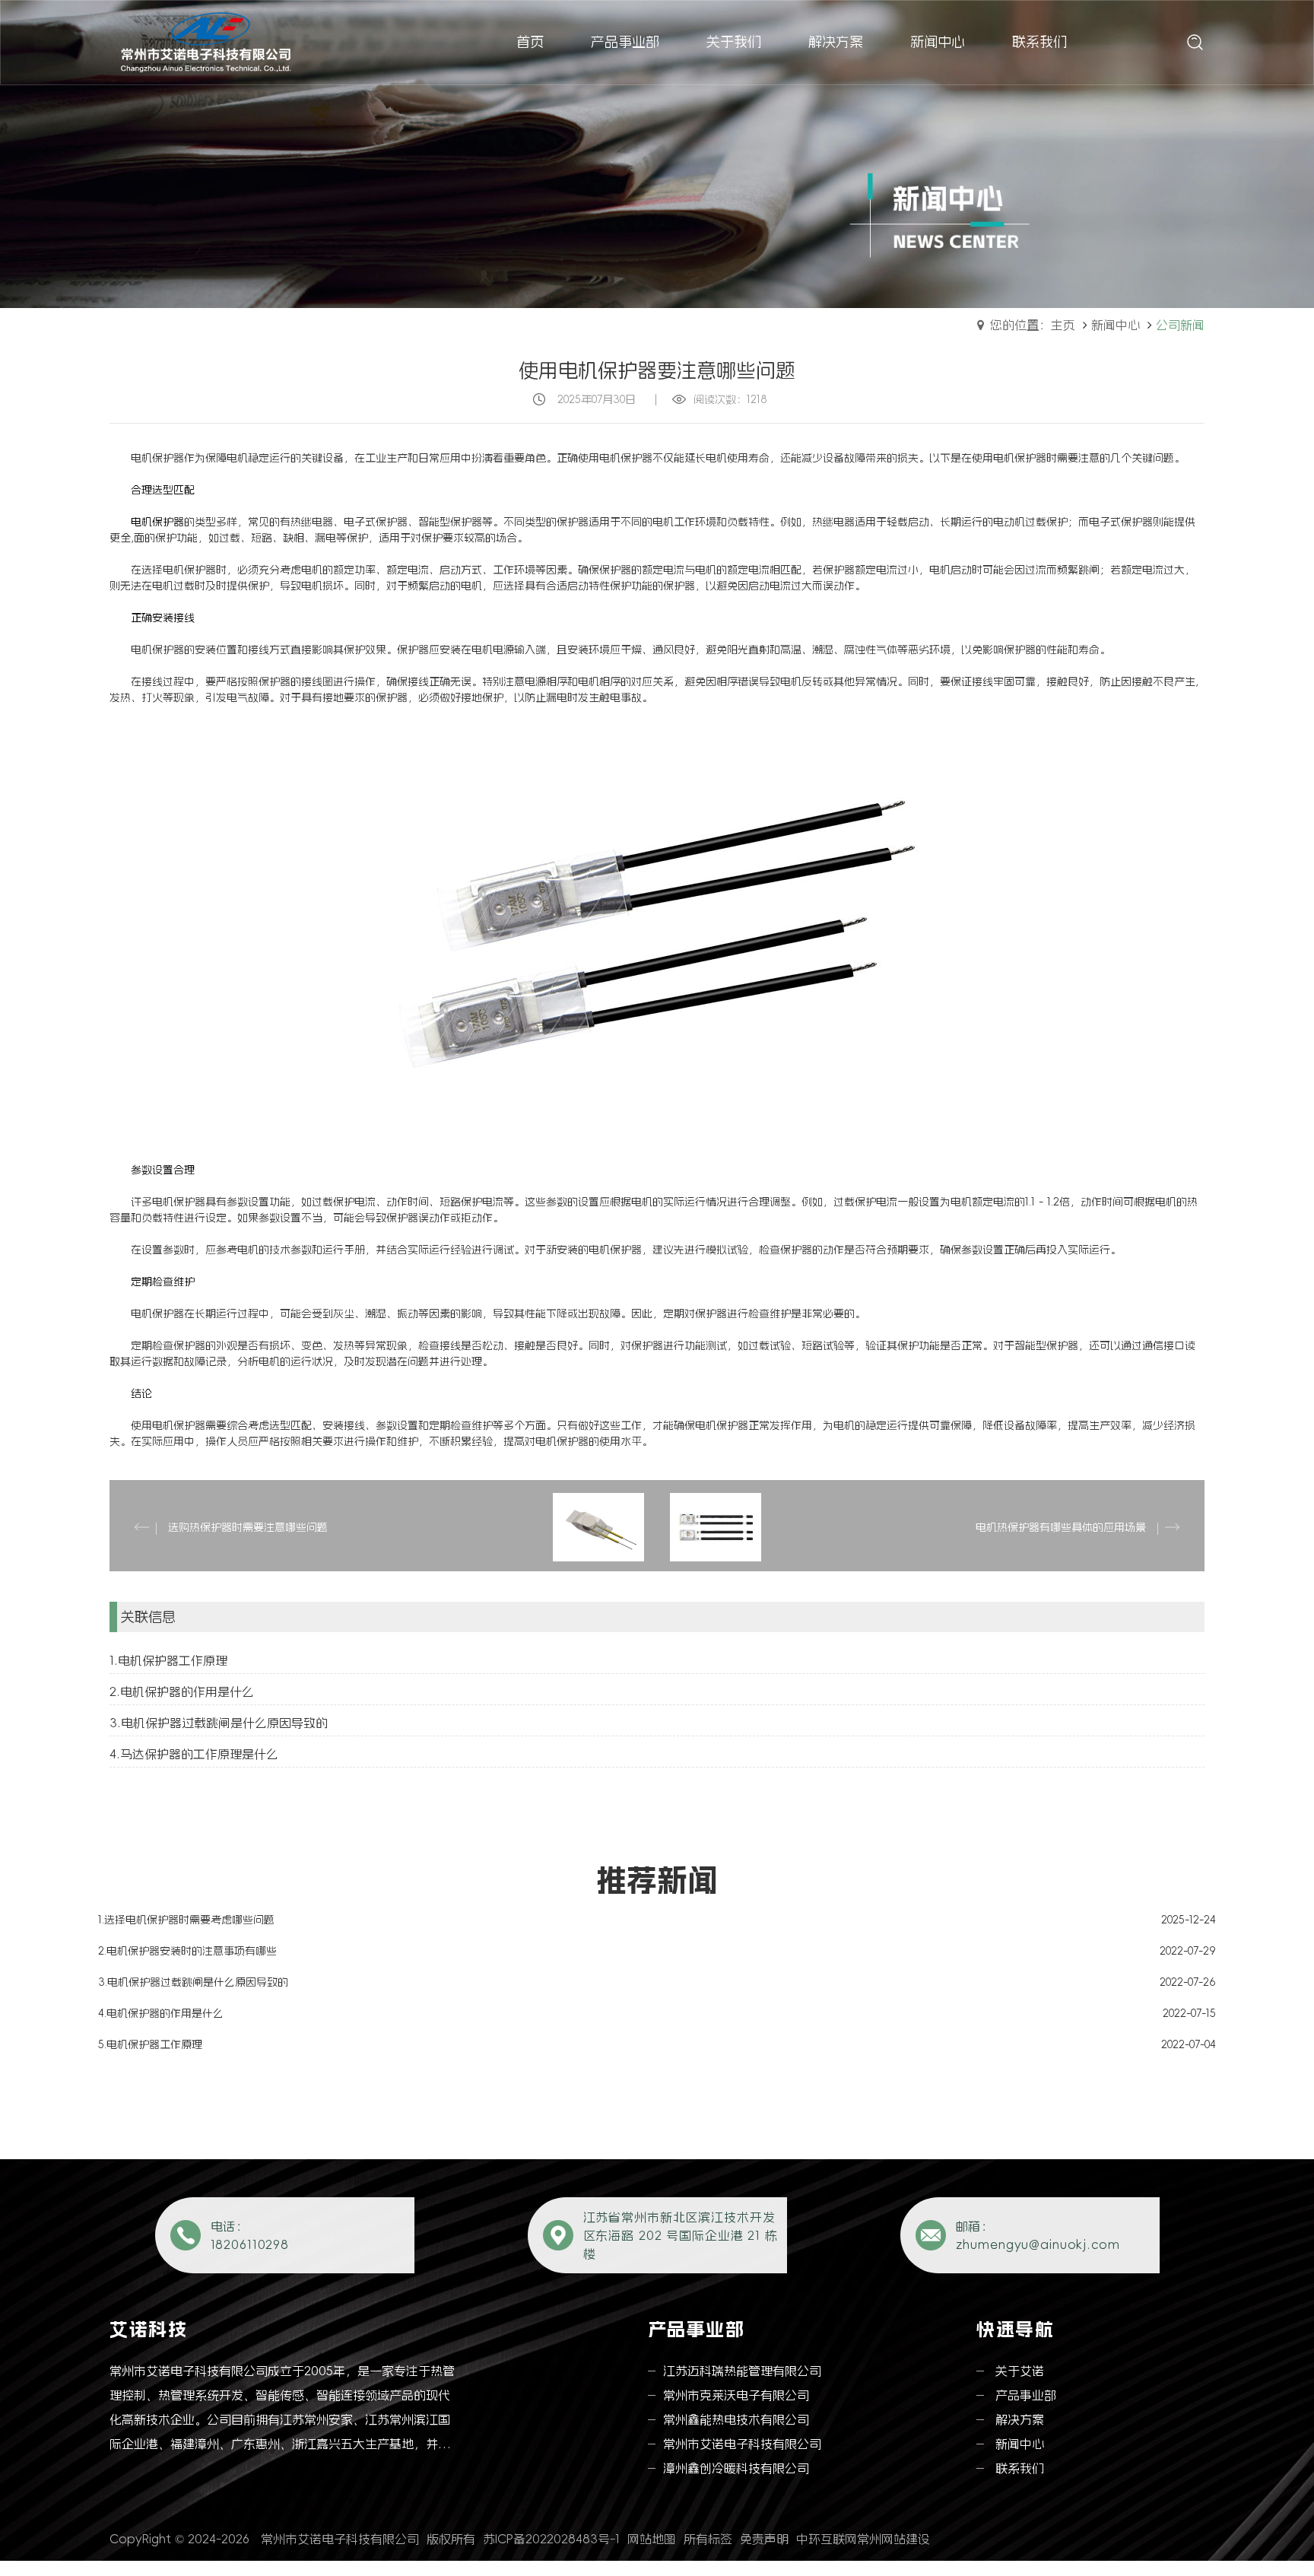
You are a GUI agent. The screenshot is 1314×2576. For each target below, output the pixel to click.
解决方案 (1020, 2419)
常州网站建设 (893, 2539)
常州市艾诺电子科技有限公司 (742, 2444)
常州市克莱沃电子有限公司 (736, 2395)
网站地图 (652, 2539)
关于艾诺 (1020, 2371)
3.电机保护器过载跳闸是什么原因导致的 (219, 1723)
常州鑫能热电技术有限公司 (736, 2419)
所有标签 (708, 2539)
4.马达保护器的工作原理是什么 (194, 1754)
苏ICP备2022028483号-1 (551, 2539)
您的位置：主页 (1033, 325)
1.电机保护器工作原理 (168, 1660)
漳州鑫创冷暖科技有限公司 (736, 2468)
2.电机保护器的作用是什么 (182, 1691)
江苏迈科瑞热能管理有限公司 (742, 2371)
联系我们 (1020, 2468)
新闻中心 (1116, 325)
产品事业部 (1026, 2395)
